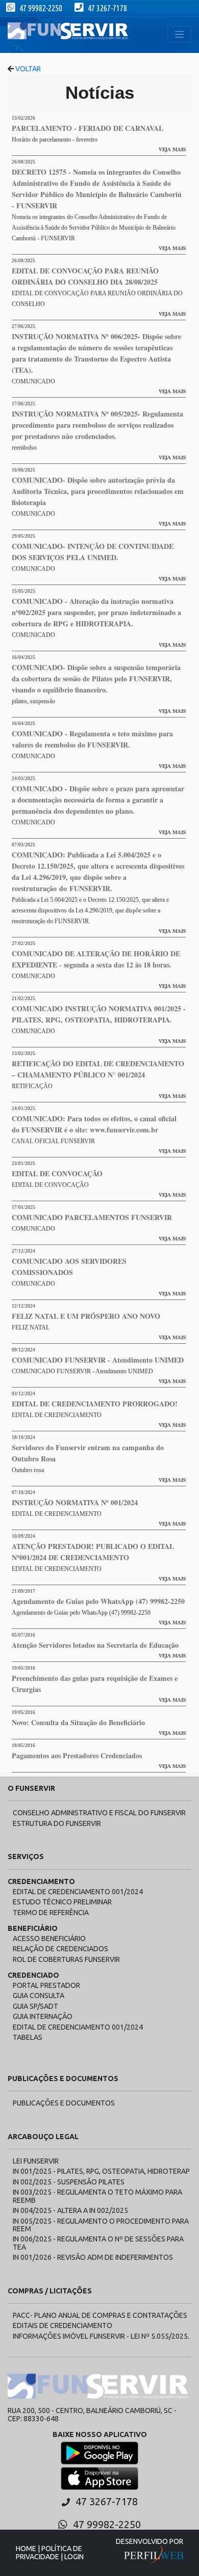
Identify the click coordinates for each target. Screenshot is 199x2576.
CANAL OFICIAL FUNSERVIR (53, 1141)
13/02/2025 (23, 1054)
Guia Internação (43, 2016)
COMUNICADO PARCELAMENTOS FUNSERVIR (92, 1217)
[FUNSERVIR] (69, 34)
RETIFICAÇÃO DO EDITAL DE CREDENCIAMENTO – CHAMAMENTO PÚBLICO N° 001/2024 (98, 1069)
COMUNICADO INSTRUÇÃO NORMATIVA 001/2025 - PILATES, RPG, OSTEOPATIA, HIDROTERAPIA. (99, 1014)
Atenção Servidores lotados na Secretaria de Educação (95, 1645)
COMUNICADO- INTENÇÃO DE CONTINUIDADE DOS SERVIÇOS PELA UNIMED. (93, 552)
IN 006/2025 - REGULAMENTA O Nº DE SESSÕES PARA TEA (98, 2243)
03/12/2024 (23, 1394)
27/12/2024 (23, 1251)
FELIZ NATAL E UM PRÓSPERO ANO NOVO (86, 1316)
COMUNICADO (33, 381)
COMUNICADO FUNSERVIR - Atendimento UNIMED (98, 1360)
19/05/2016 (23, 1668)
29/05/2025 (23, 536)
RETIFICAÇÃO (32, 1086)
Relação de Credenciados (60, 1949)
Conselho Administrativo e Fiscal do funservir (99, 1813)
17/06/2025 (23, 404)
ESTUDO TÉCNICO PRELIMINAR (62, 1902)
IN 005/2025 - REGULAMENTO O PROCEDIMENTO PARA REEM (101, 2225)
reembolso (24, 448)
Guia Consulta (39, 1996)
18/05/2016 (23, 1746)
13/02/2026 (23, 118)
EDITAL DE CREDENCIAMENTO (57, 1415)
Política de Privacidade (49, 2552)
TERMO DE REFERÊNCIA (51, 1913)
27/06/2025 (23, 326)
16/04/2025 (23, 657)
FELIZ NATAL (31, 1327)
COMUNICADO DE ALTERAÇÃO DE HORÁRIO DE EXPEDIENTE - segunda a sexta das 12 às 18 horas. (96, 959)
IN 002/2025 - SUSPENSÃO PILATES (69, 2182)
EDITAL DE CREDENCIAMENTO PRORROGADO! (95, 1404)
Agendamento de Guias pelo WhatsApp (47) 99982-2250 (98, 1601)
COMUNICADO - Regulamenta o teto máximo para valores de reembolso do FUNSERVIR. (92, 739)
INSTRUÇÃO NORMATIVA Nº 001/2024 (75, 1502)
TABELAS (28, 2037)
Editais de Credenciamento (63, 2325)
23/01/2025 (23, 1164)
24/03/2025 (23, 779)
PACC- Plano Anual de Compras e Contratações (100, 2315)
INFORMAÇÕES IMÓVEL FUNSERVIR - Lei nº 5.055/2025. (101, 2336)
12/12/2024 (23, 1306)
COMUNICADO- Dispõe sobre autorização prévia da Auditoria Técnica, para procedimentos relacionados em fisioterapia (98, 491)
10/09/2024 (23, 1536)
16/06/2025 (23, 470)
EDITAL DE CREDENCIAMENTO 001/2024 (78, 1892)
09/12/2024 (23, 1350)
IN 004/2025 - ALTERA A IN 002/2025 (70, 2210)
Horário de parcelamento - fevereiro (55, 140)
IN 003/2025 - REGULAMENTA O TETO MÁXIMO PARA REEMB (97, 2196)
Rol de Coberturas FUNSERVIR (66, 1959)
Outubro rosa (28, 1470)
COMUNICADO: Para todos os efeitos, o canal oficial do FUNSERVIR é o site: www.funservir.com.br (94, 1124)
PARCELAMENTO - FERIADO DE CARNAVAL (88, 128)
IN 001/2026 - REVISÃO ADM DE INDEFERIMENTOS (93, 2257)
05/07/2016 (23, 1635)
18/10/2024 (23, 1437)
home (26, 2549)
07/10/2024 (23, 1492)
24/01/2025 (23, 1109)
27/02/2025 (23, 944)
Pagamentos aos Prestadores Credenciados (77, 1755)
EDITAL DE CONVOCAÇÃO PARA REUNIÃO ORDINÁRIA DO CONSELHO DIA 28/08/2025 (85, 276)
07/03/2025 (23, 845)
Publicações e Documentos (64, 2103)
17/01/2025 (23, 1207)
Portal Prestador (46, 1985)
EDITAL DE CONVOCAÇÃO (57, 1173)
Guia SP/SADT (35, 2006)
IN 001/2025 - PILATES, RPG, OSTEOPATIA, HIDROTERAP (101, 2171)
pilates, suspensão (33, 701)
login (74, 2557)
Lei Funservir (36, 2161)
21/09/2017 (23, 1591)
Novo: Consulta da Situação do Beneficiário (78, 1722)
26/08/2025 (23, 162)
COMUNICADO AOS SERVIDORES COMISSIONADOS (69, 1267)
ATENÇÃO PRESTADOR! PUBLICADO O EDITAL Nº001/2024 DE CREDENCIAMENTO (93, 1552)
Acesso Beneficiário (49, 1938)
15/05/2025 (23, 591)
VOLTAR (27, 69)
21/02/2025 (23, 999)
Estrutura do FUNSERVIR (57, 1823)
